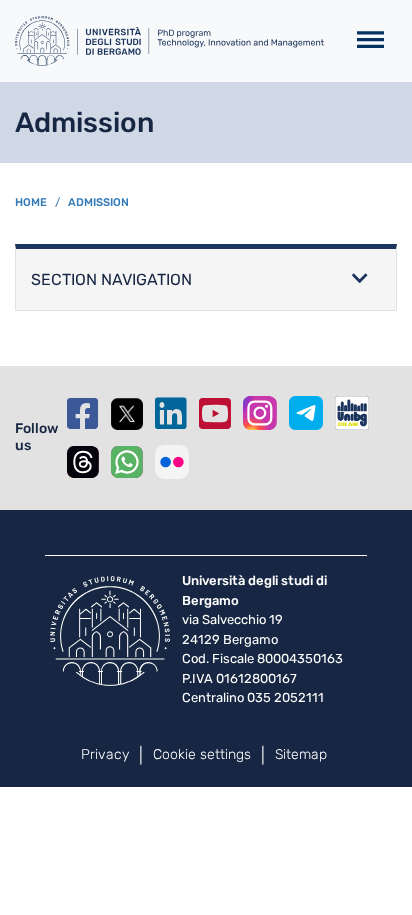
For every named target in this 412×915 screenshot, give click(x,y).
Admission (98, 202)
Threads (83, 462)
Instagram (260, 413)
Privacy (105, 754)
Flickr (172, 462)
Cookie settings (202, 754)
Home (31, 202)
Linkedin (171, 414)
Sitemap (301, 754)
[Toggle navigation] (370, 40)
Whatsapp (127, 462)
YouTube (215, 414)
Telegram (306, 413)
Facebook (83, 414)
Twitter (127, 414)
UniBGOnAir (352, 413)
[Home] (171, 41)
